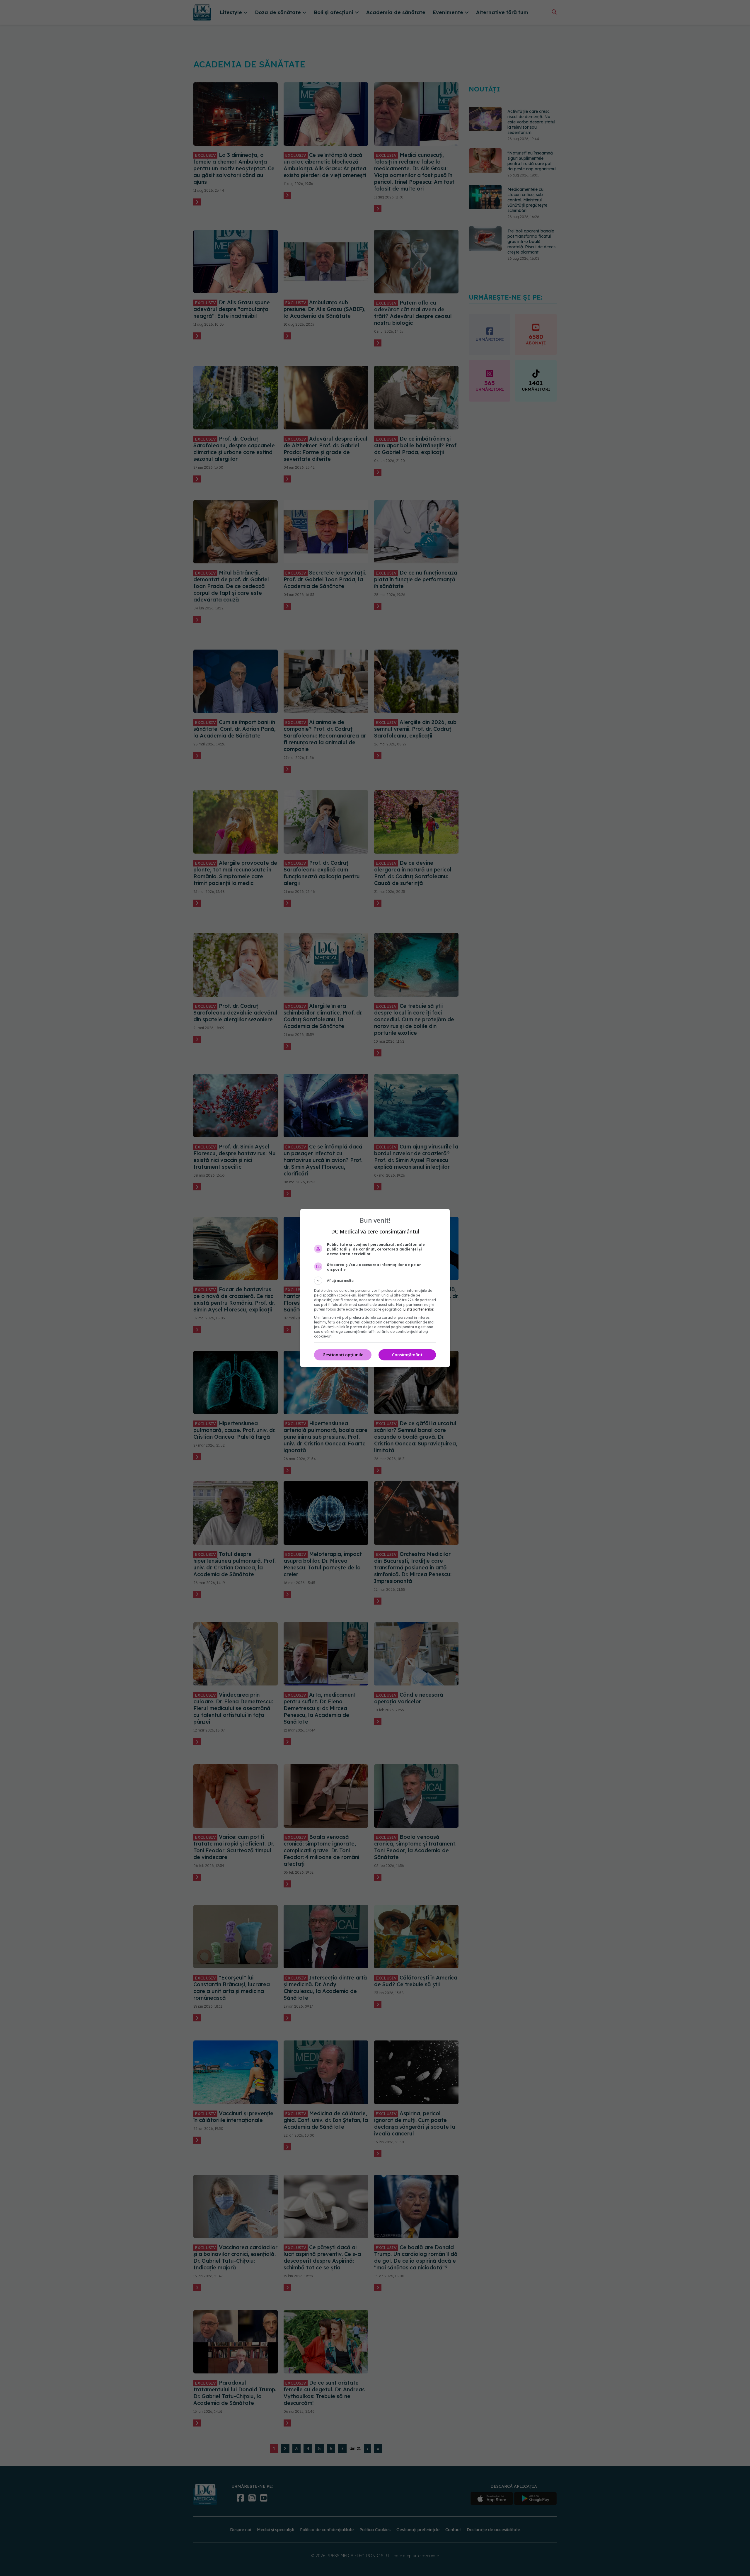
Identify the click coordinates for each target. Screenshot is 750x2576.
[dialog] (375, 1288)
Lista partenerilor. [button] (419, 1309)
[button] (375, 1281)
